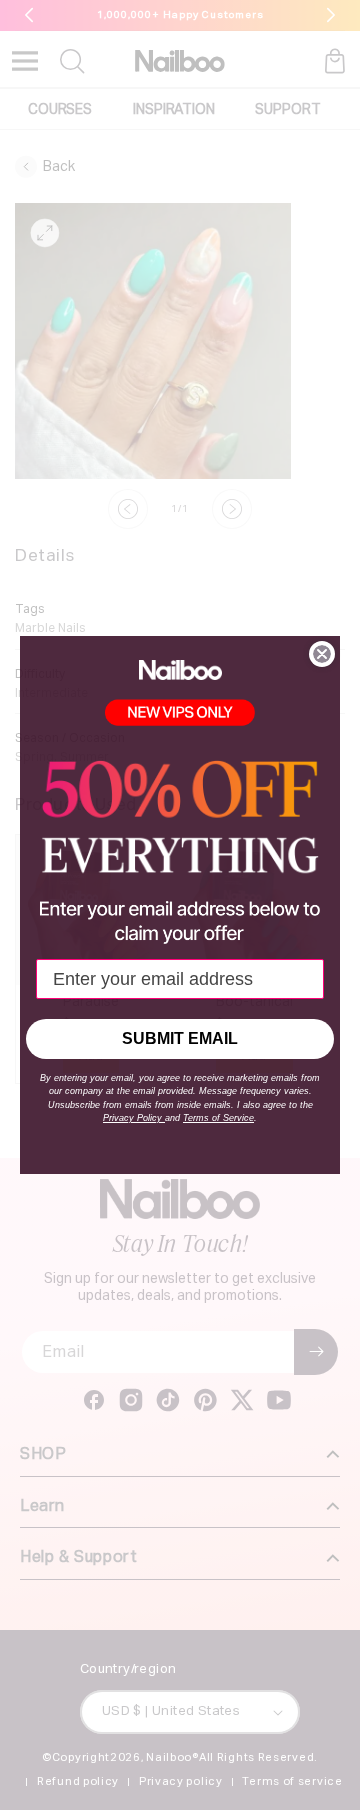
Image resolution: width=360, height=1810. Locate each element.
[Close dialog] (322, 654)
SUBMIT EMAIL (180, 1038)
